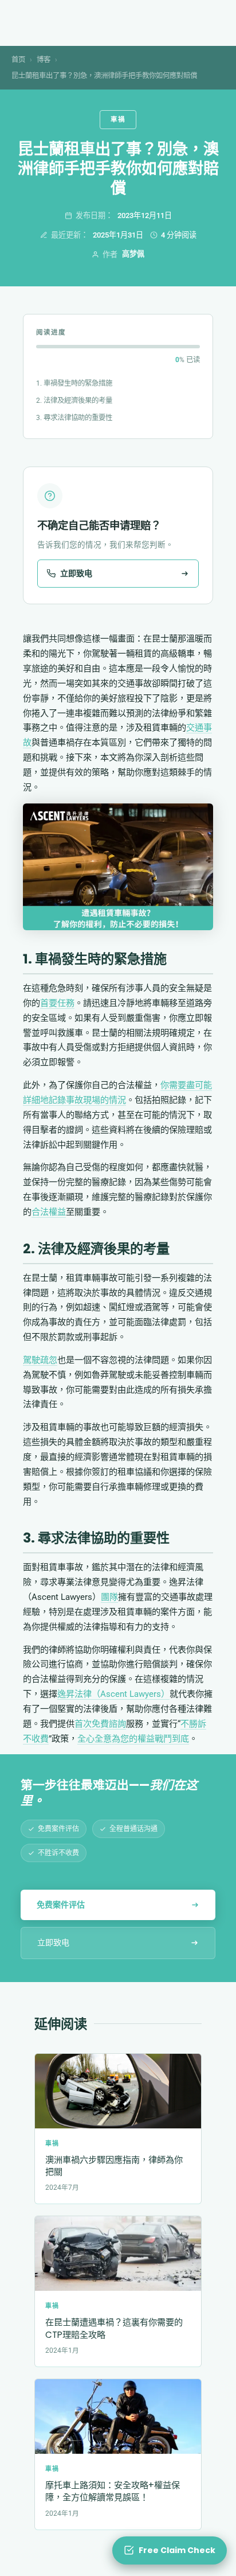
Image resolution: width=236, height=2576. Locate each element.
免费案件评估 (61, 1905)
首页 (18, 59)
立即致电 (53, 1942)
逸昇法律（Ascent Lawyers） (113, 1694)
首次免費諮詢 (100, 1724)
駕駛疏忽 (40, 1360)
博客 (44, 59)
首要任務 (57, 1003)
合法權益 (49, 1212)
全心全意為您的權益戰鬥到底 (133, 1739)
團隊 (109, 1597)
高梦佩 (133, 254)
